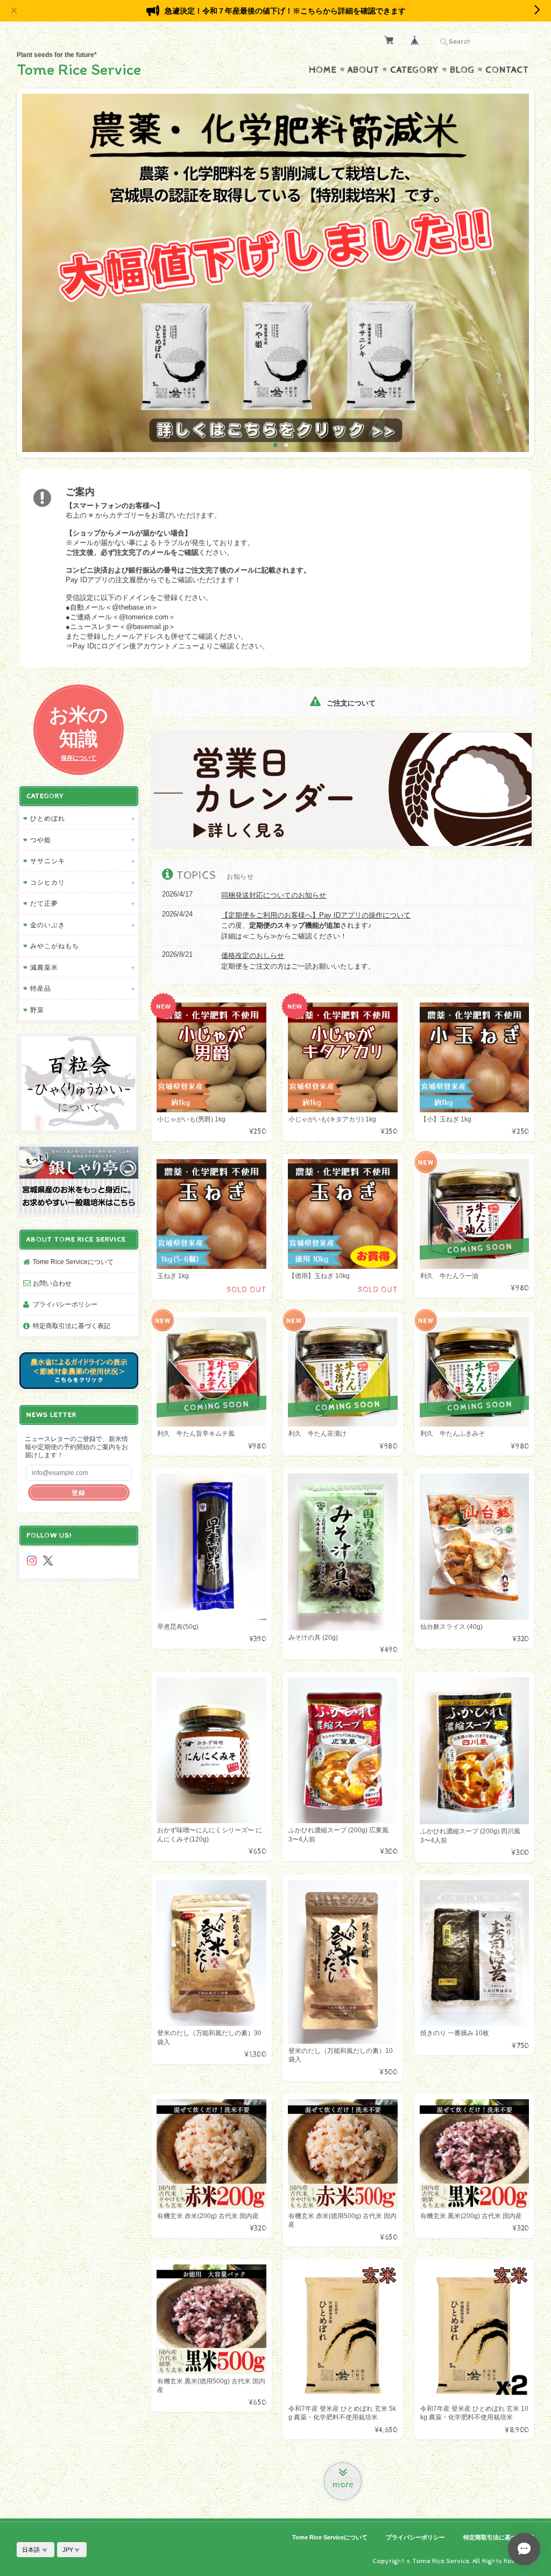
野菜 (37, 1010)
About (363, 70)
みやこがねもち (55, 946)
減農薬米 (44, 967)
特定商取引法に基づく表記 (72, 1326)
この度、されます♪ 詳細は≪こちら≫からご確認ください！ (316, 926)
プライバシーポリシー (65, 1304)
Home (323, 70)
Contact (507, 70)
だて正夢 (44, 903)
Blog (462, 70)
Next (517, 277)
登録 (79, 1492)
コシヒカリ (48, 882)
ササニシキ (48, 861)
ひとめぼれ (48, 818)
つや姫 (41, 840)
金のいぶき (48, 925)
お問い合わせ (52, 1283)
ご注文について (350, 703)
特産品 (41, 988)
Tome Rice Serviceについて (73, 1262)
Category (415, 70)
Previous (34, 277)
